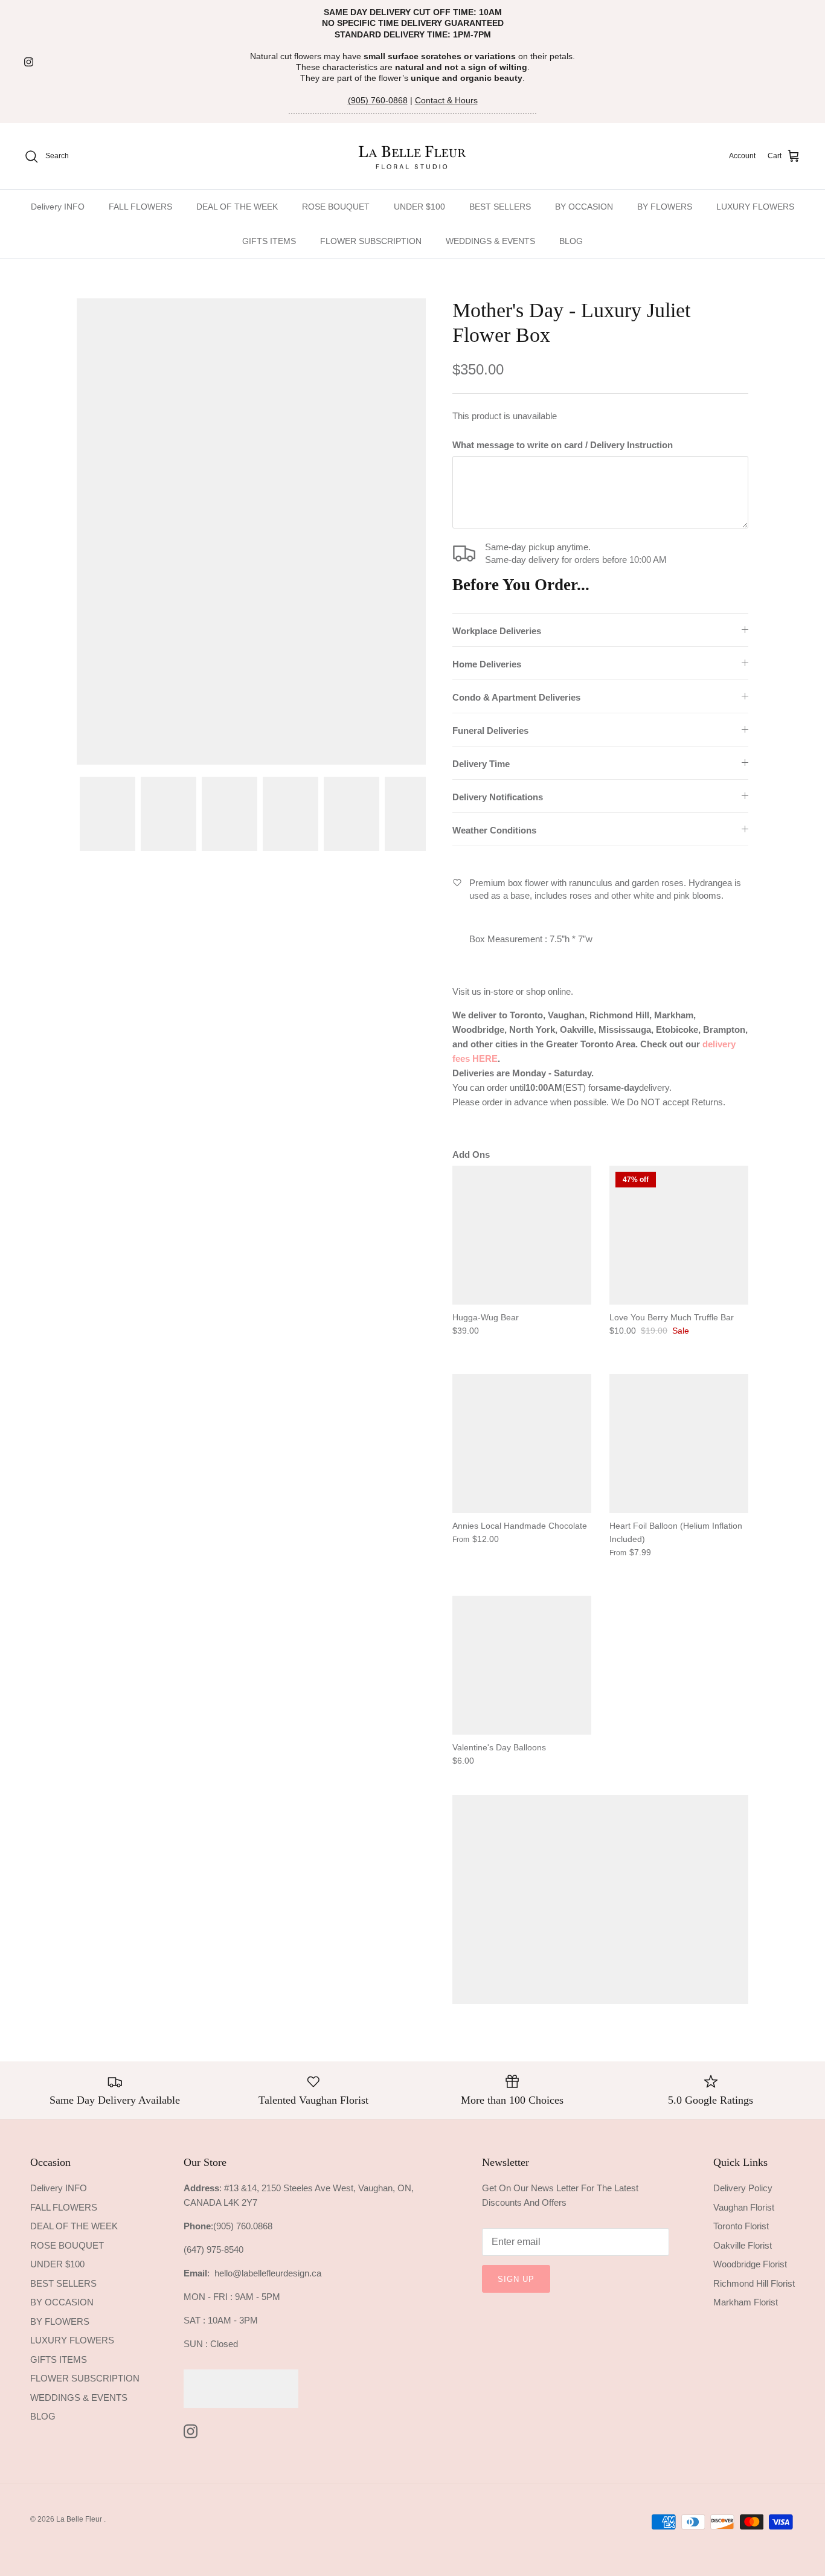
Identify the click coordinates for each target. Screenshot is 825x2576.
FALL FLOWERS (140, 207)
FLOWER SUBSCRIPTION (371, 241)
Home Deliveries (487, 664)
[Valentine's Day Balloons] (522, 1665)
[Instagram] (29, 62)
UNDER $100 (419, 207)
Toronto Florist (741, 2226)
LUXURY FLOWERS (755, 207)
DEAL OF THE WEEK (237, 207)
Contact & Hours (446, 100)
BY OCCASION (584, 207)
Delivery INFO (58, 207)
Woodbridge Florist (750, 2264)
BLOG (571, 241)
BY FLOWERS (665, 207)
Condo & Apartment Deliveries (516, 697)
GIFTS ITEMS (269, 241)
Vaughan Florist (744, 2207)
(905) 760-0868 (378, 100)
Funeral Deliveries (490, 731)
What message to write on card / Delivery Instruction (563, 445)
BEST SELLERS (500, 207)
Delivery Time (481, 764)
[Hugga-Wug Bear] (522, 1235)
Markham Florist (746, 2302)
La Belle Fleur (80, 2519)
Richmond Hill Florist (754, 2283)
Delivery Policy (743, 2188)
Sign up (516, 2279)
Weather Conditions (494, 830)
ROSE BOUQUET (336, 207)
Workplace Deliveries (497, 631)
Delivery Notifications (498, 797)
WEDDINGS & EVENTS (490, 241)
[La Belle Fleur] (413, 156)
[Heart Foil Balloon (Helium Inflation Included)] (679, 1444)
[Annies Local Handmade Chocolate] (522, 1444)
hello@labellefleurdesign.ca (268, 2273)
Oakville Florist (743, 2245)
